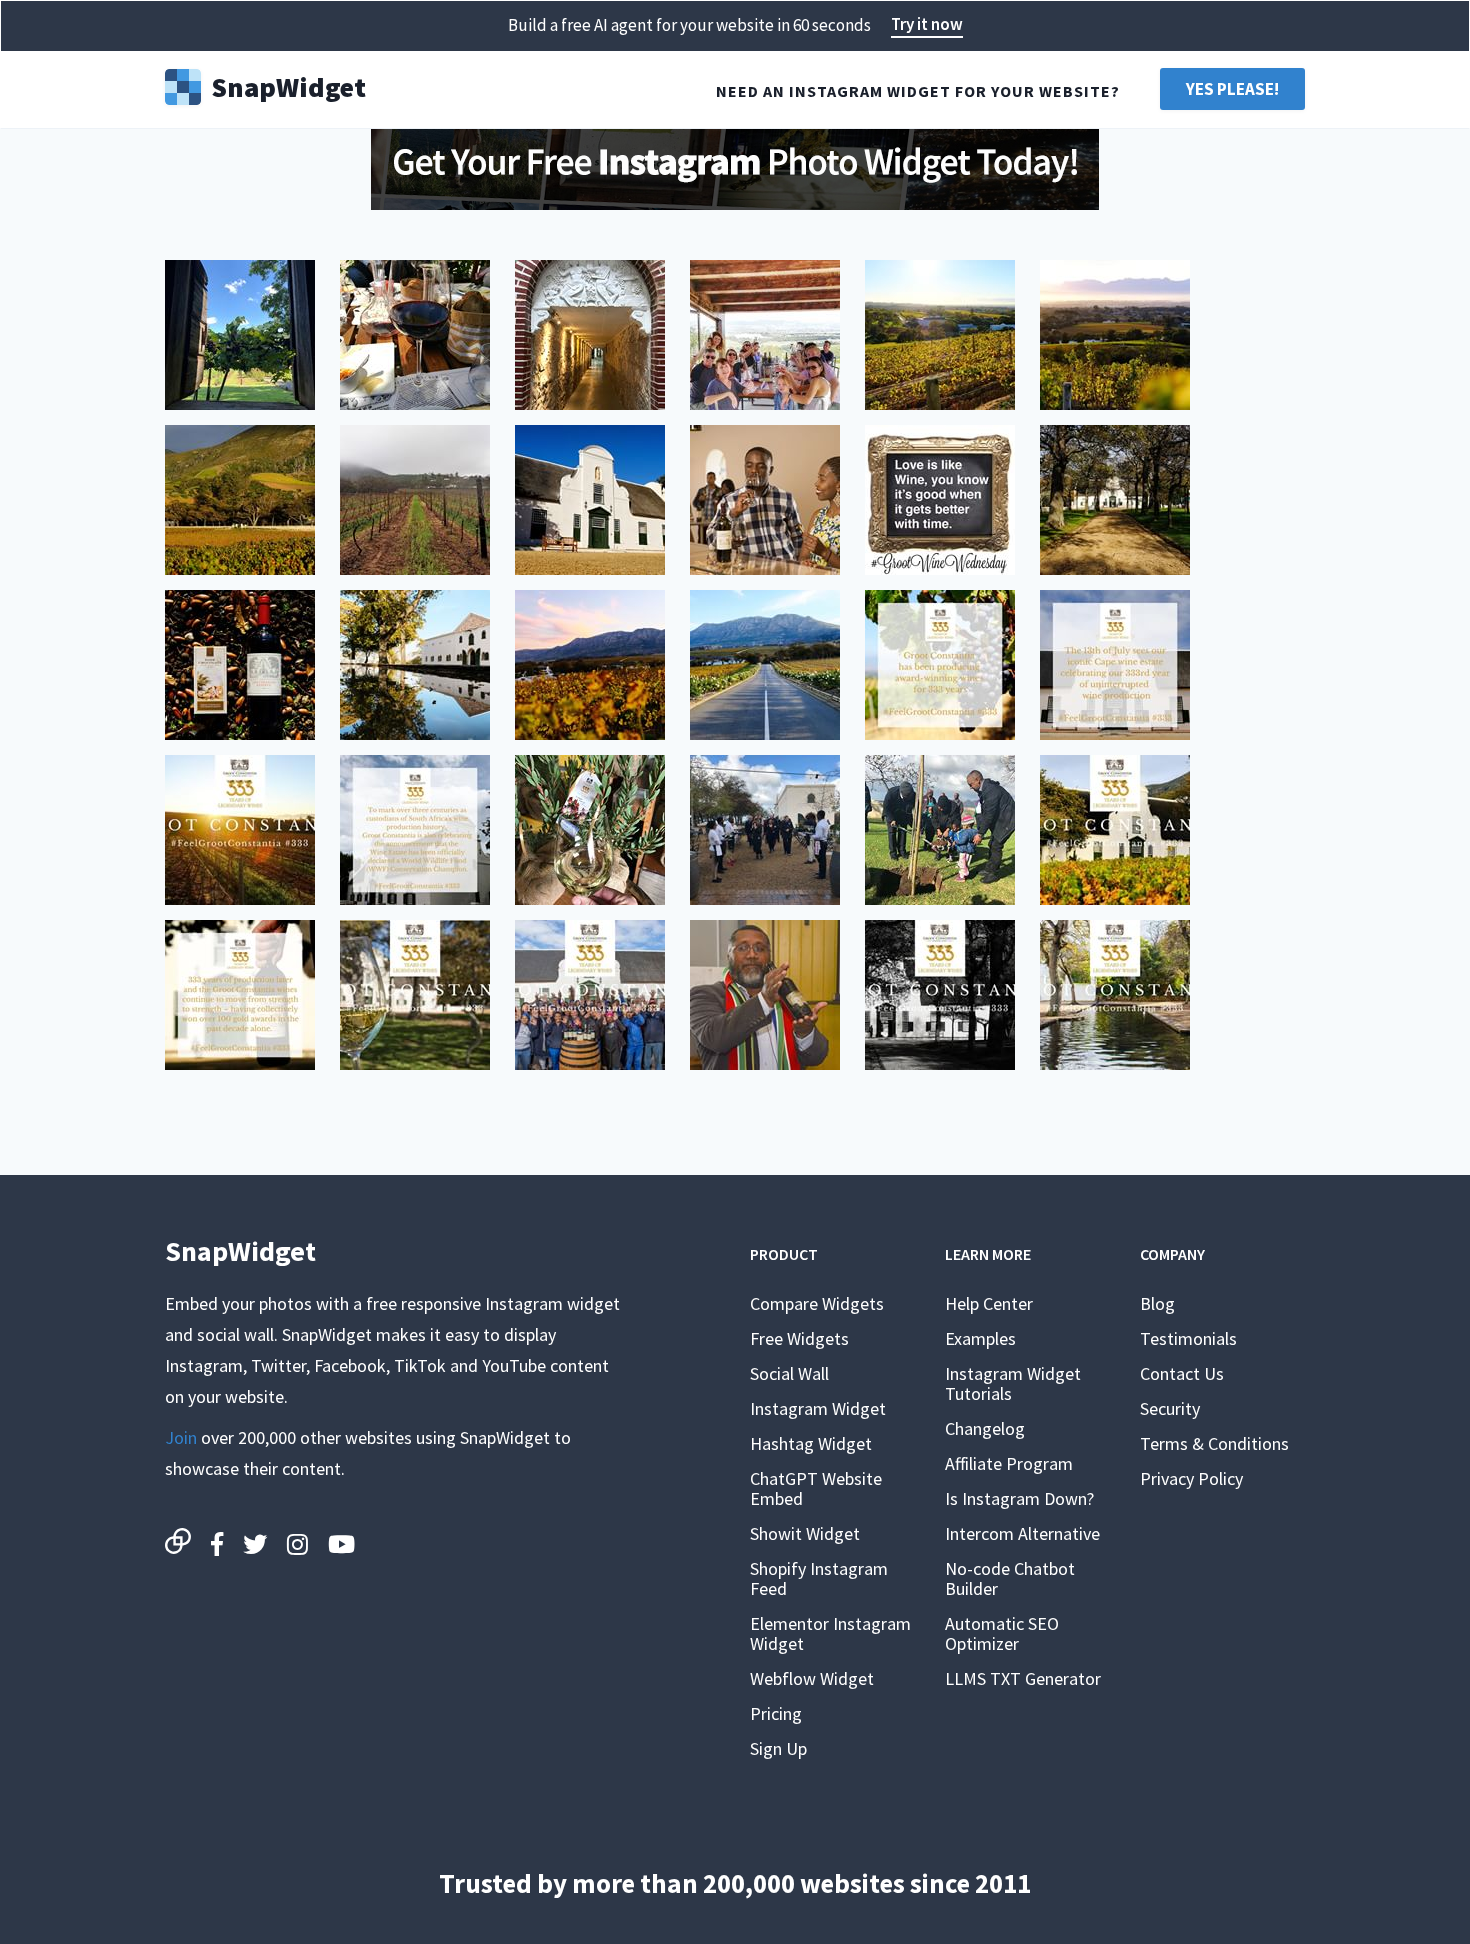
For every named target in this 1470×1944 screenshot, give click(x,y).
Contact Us (1182, 1373)
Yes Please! (1232, 89)
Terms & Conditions (1214, 1443)
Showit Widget (805, 1533)
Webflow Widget (812, 1678)
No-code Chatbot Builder (1010, 1578)
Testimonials (1188, 1338)
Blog (1157, 1303)
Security (1170, 1408)
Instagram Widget (818, 1408)
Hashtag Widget (811, 1443)
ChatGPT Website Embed (816, 1488)
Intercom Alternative (1022, 1533)
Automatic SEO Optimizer (1002, 1633)
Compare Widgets (817, 1303)
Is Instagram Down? (1019, 1498)
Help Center (989, 1303)
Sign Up (778, 1748)
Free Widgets (799, 1338)
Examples (980, 1338)
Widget (288, 85)
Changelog (985, 1428)
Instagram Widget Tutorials (1013, 1383)
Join (181, 1437)
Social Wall (789, 1373)
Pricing (776, 1713)
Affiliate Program (1009, 1463)
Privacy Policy (1191, 1478)
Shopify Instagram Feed (819, 1578)
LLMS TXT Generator (1023, 1678)
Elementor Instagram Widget (830, 1633)
